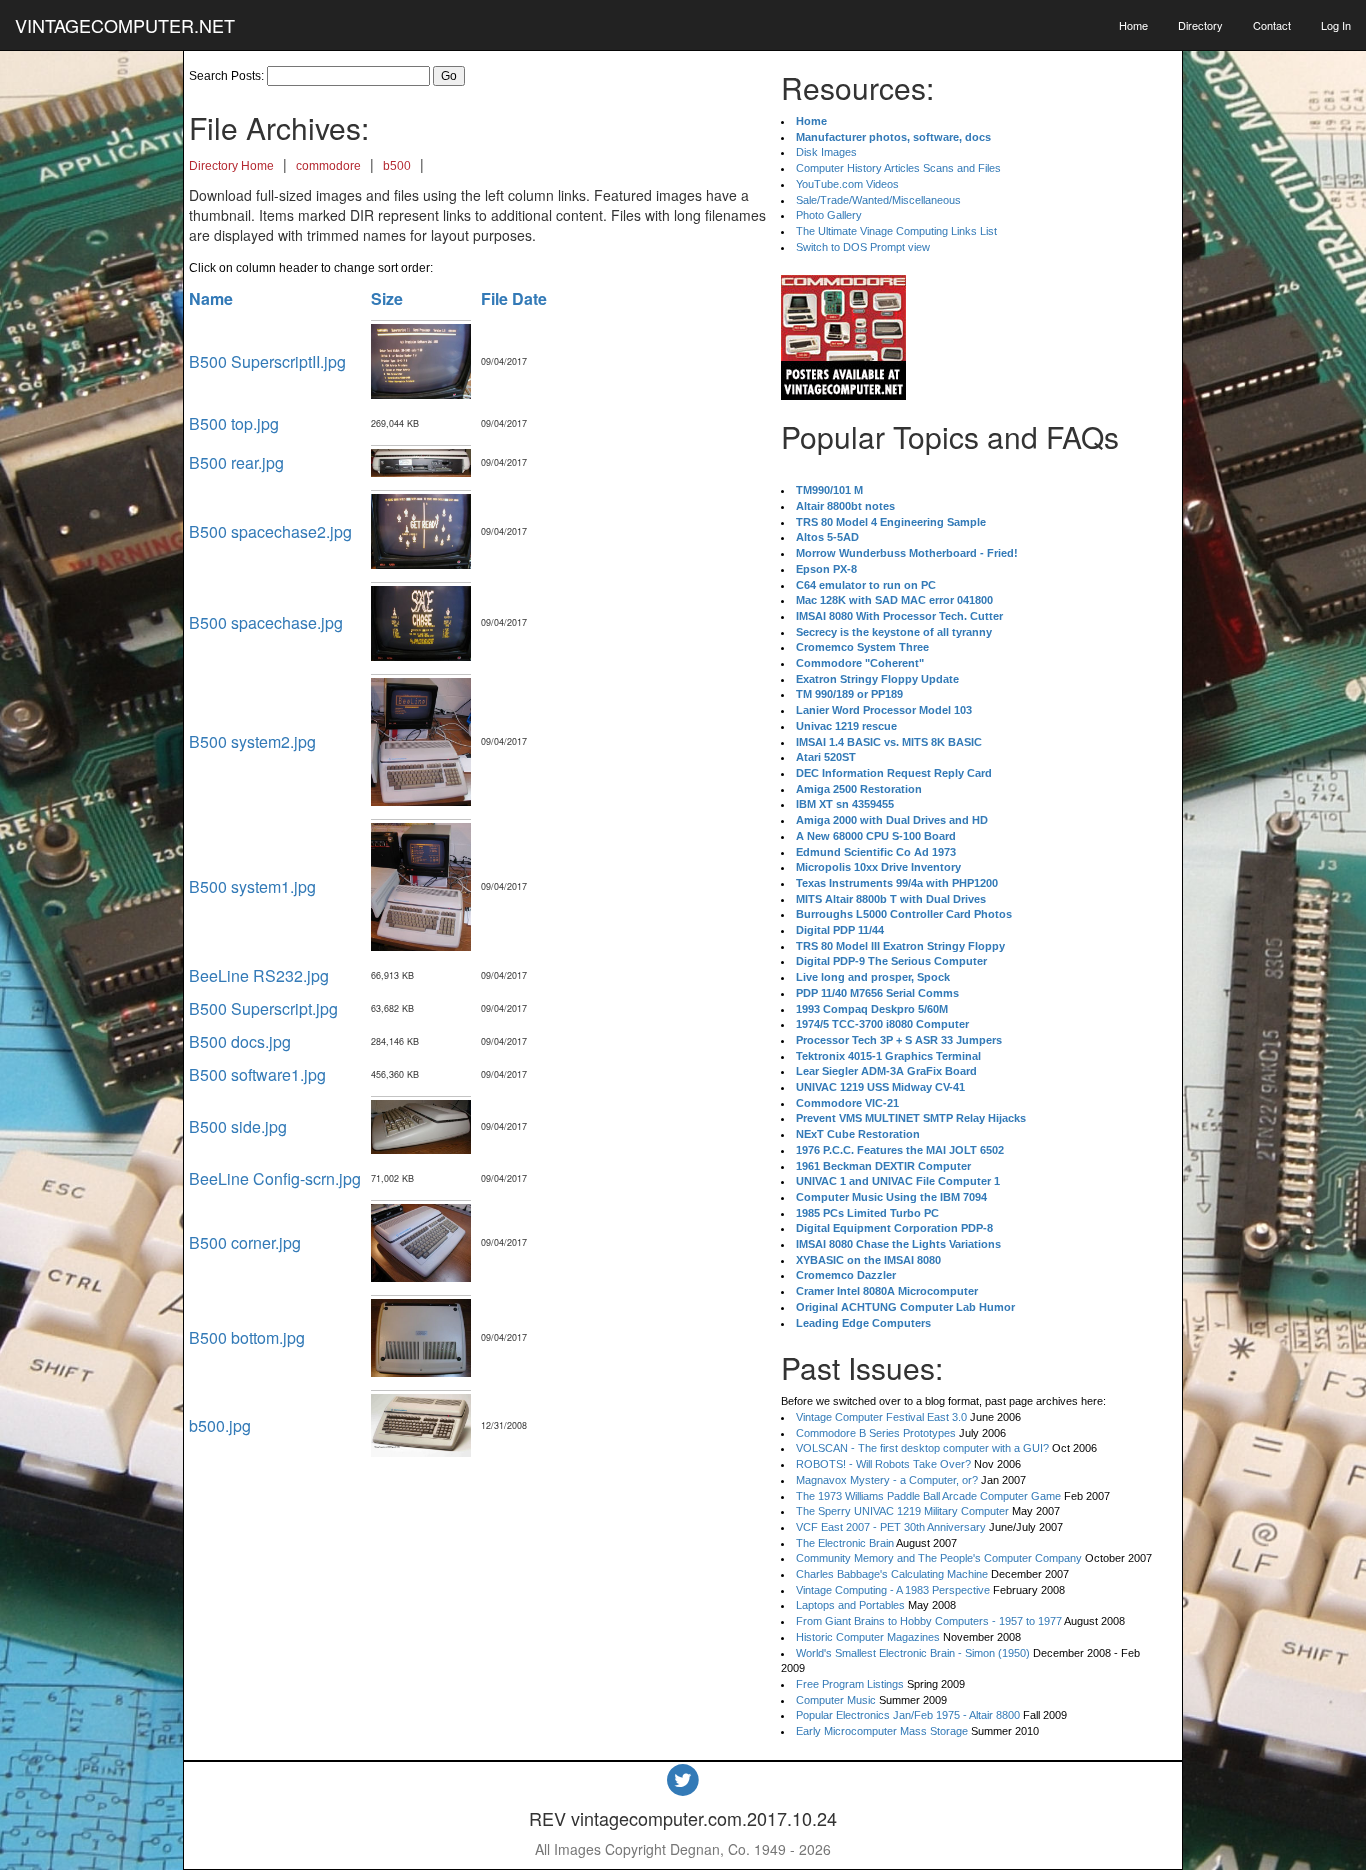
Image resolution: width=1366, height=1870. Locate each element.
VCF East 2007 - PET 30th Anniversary (891, 1527)
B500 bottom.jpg (247, 1337)
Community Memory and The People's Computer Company (939, 1558)
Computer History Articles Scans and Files (898, 168)
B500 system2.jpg (252, 741)
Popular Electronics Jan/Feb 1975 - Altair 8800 (908, 1715)
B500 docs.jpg (240, 1041)
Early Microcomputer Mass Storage (882, 1731)
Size (387, 298)
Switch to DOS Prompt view (863, 247)
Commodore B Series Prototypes (876, 1433)
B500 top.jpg (234, 423)
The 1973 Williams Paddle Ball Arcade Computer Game (928, 1496)
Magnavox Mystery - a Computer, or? (887, 1480)
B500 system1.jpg (252, 886)
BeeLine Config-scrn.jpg (275, 1178)
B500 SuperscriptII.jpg (267, 361)
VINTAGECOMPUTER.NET (125, 25)
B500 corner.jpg (245, 1242)
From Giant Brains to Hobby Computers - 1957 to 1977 (929, 1621)
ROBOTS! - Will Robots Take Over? (883, 1464)
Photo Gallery (829, 215)
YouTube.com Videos (847, 184)
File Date (514, 298)
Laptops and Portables (850, 1605)
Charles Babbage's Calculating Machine (892, 1574)
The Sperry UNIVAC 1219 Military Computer (902, 1511)
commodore (328, 166)
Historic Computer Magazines (868, 1637)
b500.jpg (220, 1425)
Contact (1272, 25)
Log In (1336, 25)
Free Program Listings (850, 1684)
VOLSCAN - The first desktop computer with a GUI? (922, 1448)
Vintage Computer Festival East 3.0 (881, 1417)
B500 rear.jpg (236, 462)
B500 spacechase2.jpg (270, 531)
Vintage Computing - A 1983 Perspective (893, 1590)
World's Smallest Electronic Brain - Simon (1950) (913, 1653)
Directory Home (231, 166)
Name (211, 298)
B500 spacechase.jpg (266, 622)
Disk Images (826, 152)
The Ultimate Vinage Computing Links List (896, 231)
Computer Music (836, 1700)
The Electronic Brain (845, 1543)
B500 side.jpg (238, 1126)
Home (1133, 25)
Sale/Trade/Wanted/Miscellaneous (878, 200)
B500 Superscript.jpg (263, 1008)
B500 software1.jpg (257, 1074)
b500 (397, 166)
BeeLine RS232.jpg (259, 975)
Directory (1200, 25)
